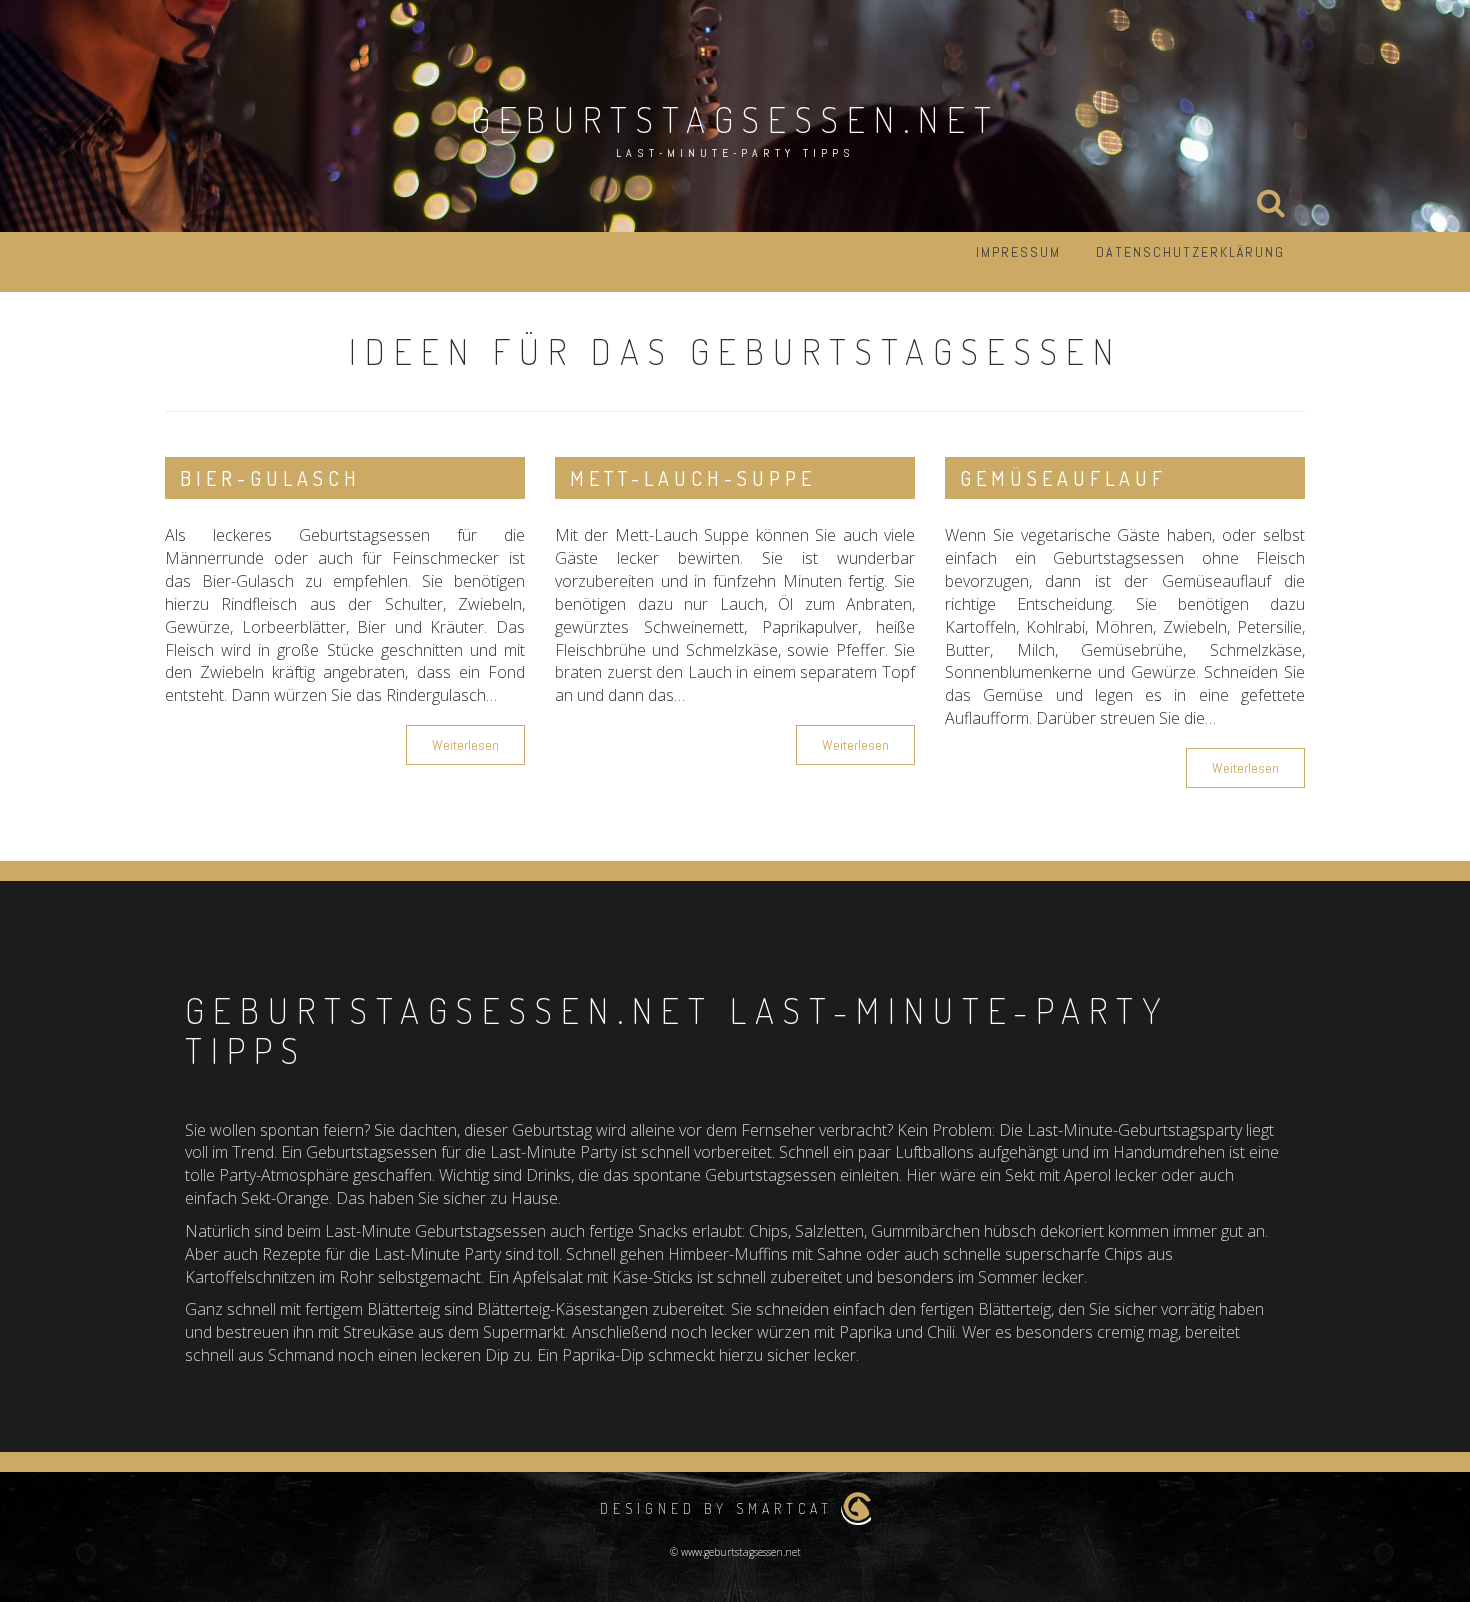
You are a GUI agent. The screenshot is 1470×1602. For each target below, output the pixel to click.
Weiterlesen (465, 745)
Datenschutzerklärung (1190, 252)
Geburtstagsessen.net (735, 119)
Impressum (1018, 252)
